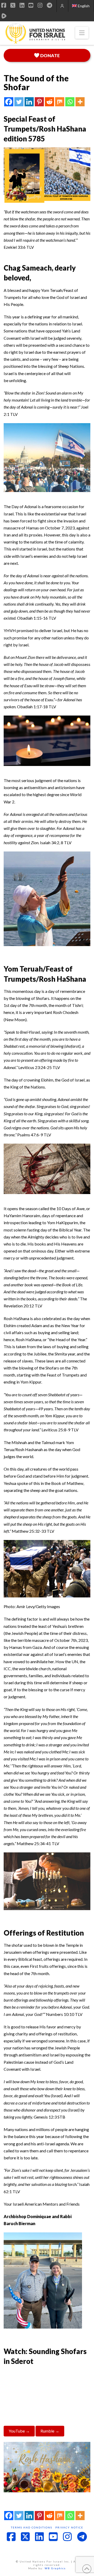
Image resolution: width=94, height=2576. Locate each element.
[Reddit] (49, 102)
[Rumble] (4, 16)
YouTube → (19, 2431)
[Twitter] (19, 102)
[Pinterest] (39, 102)
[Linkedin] (29, 102)
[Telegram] (49, 5)
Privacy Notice (69, 2527)
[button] (82, 33)
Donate (50, 55)
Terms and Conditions (32, 2527)
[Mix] (60, 102)
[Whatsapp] (70, 102)
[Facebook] (9, 102)
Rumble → (50, 2431)
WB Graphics (55, 2568)
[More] (80, 102)
